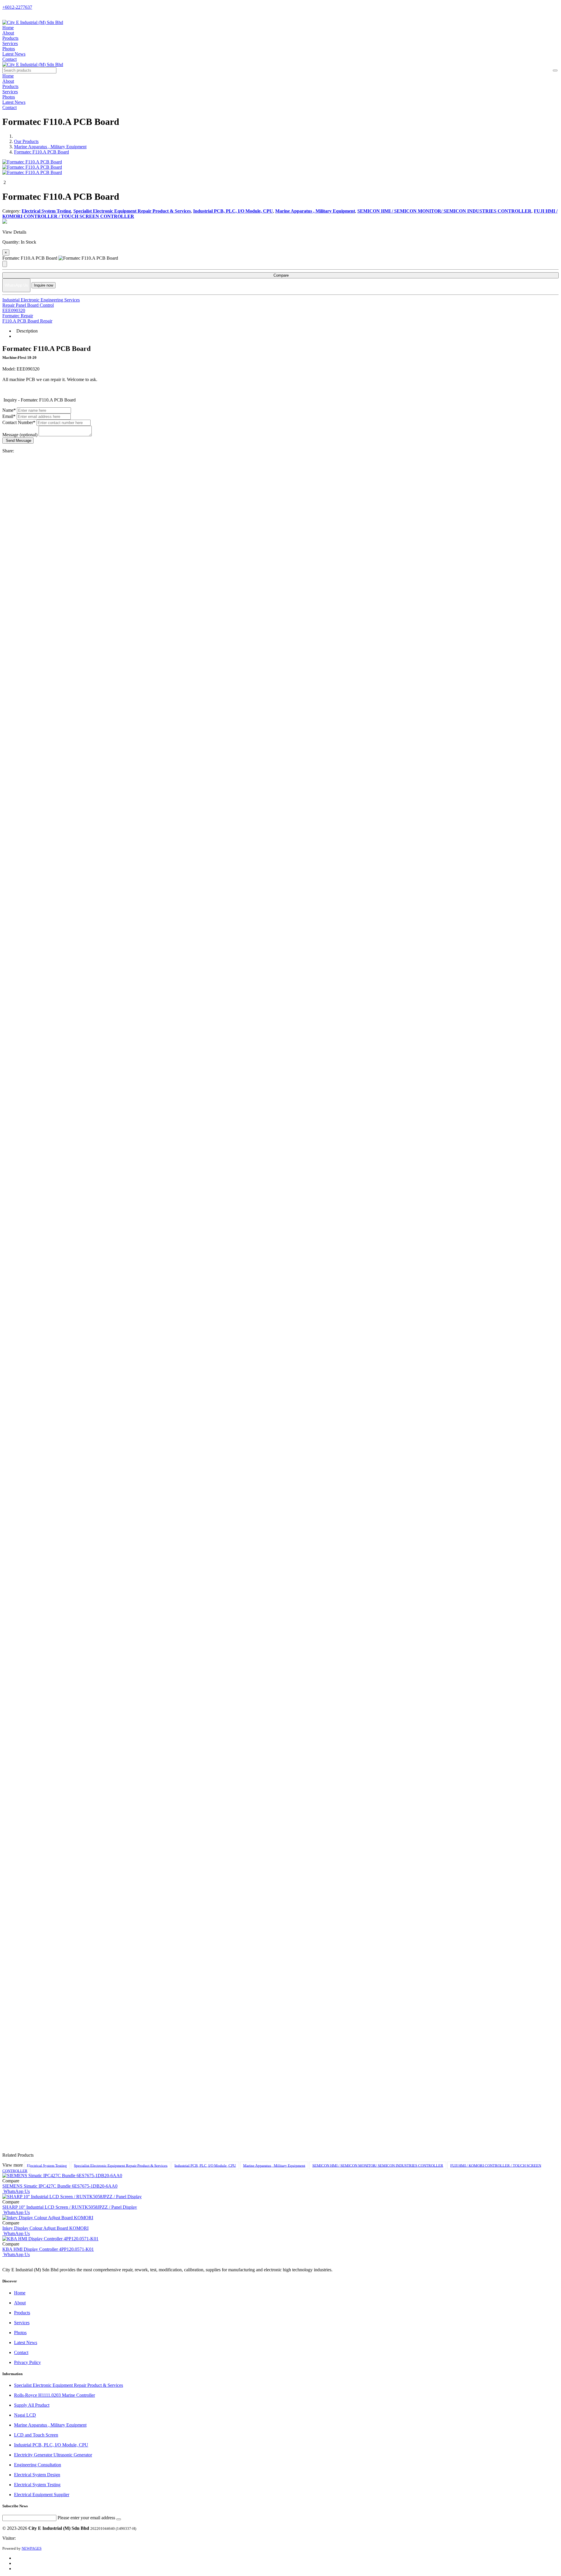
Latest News (14, 54)
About (8, 33)
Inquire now (44, 285)
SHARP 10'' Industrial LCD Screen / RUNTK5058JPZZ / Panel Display (70, 2207)
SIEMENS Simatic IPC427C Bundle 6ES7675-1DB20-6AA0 (60, 2186)
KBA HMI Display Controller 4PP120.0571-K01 (48, 2249)
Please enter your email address (86, 2518)
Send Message (18, 441)
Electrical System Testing (47, 2165)
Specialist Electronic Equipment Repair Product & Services (121, 2165)
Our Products (26, 141)
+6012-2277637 (17, 7)
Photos (9, 49)
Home (8, 28)
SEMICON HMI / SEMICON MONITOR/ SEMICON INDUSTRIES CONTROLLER (378, 2165)
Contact (9, 59)
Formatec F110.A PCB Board (41, 152)
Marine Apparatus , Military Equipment (50, 147)
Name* (9, 410)
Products (10, 38)
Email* (9, 416)
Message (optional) (20, 435)
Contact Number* (19, 422)
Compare (280, 275)
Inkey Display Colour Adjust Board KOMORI (45, 2228)
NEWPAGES (32, 2548)
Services (10, 43)
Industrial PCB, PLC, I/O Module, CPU (205, 2165)
